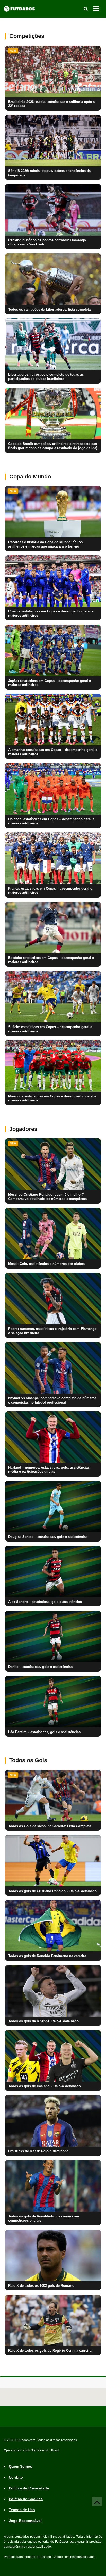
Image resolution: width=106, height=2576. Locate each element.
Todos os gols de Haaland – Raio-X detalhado (45, 2086)
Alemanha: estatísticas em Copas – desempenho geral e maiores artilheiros (53, 752)
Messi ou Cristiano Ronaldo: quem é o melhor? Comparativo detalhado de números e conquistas (47, 1197)
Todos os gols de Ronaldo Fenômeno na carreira (47, 1956)
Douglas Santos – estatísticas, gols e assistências (48, 1537)
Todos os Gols (28, 1760)
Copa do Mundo (30, 477)
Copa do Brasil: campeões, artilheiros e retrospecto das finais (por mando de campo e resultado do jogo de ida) (53, 446)
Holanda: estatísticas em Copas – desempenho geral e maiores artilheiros (51, 821)
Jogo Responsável (25, 2521)
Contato (16, 2478)
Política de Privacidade (29, 2488)
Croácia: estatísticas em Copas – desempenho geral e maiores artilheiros (51, 614)
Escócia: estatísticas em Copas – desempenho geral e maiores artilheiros (51, 960)
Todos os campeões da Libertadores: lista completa (49, 310)
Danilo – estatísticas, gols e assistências (40, 1667)
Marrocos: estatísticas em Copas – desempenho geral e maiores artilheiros (52, 1098)
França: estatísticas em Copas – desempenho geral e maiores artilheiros (50, 891)
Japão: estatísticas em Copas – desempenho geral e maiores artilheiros (50, 683)
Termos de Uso (22, 2510)
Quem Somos (20, 2467)
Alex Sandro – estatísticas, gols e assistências (45, 1602)
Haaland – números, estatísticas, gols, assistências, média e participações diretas (49, 1470)
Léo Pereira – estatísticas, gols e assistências (44, 1732)
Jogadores (23, 1129)
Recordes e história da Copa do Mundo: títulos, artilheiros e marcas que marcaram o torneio (46, 544)
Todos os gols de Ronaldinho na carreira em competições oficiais (44, 2218)
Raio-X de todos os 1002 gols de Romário (41, 2286)
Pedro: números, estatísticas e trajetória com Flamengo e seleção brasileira (52, 1331)
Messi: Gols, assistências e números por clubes (46, 1264)
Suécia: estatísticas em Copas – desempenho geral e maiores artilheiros (50, 1029)
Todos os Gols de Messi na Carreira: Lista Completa (50, 1826)
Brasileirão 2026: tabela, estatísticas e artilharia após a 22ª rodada (51, 104)
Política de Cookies (26, 2499)
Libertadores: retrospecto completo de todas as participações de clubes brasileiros (46, 377)
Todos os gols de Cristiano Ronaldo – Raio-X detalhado (52, 1891)
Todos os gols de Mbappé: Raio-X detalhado (43, 2021)
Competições (27, 36)
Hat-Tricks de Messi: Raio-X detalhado (38, 2151)
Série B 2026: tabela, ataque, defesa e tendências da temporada (49, 173)
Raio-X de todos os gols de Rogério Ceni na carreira (50, 2351)
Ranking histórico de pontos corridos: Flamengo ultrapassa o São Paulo (47, 242)
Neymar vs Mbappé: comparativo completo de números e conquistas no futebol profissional (52, 1400)
